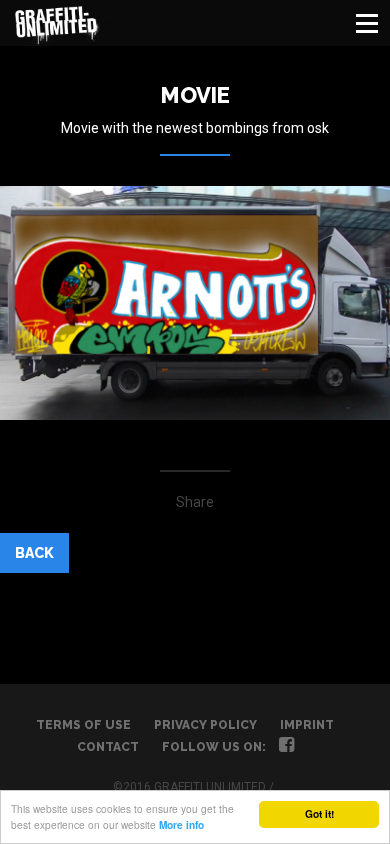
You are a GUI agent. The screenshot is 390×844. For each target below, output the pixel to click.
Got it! (319, 814)
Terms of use (83, 725)
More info (181, 825)
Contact (108, 747)
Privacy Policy (205, 725)
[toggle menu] (367, 23)
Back (34, 553)
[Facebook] (286, 747)
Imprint (307, 725)
